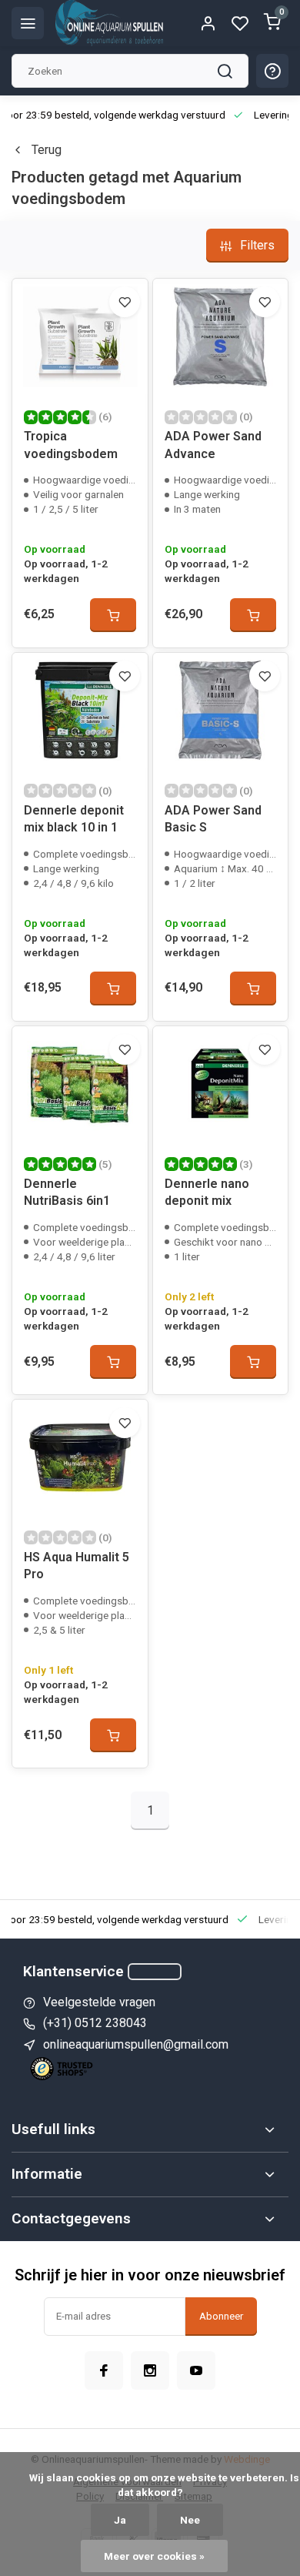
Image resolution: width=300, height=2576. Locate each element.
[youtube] (196, 2370)
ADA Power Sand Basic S (213, 819)
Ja (120, 2520)
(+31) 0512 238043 (95, 2023)
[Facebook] (104, 2370)
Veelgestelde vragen (99, 2002)
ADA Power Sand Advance (213, 445)
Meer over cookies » (154, 2556)
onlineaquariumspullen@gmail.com (136, 2044)
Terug (47, 150)
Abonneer (221, 2316)
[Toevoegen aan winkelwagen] (113, 615)
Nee (190, 2520)
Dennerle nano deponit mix (207, 1192)
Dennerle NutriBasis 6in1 (67, 1192)
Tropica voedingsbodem (71, 445)
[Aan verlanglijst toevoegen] (125, 302)
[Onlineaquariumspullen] (109, 23)
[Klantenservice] (155, 1972)
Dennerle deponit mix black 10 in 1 (74, 819)
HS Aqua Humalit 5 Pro (77, 1566)
